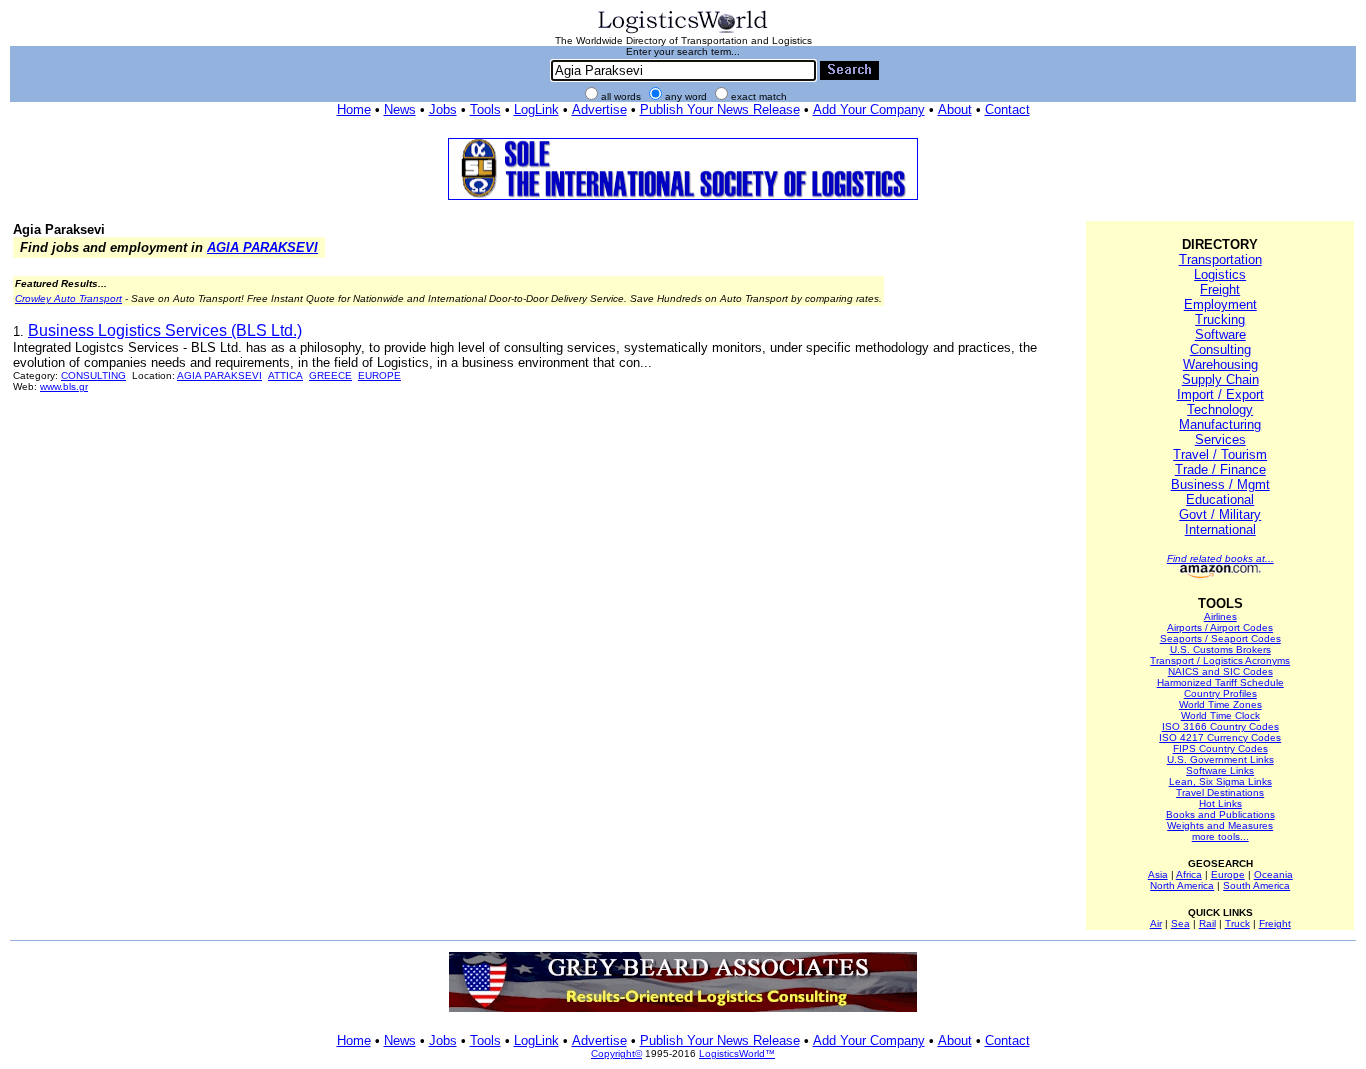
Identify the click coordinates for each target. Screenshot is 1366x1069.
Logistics (1220, 274)
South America (1256, 885)
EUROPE (379, 375)
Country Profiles (1220, 693)
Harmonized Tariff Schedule (1220, 682)
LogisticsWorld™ (737, 1053)
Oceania (1273, 874)
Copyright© (616, 1053)
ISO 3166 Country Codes (1220, 726)
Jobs (443, 109)
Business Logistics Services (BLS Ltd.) (165, 330)
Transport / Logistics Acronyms (1220, 660)
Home (354, 109)
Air (1156, 923)
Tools (485, 109)
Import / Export (1220, 394)
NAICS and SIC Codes (1220, 671)
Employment (1220, 304)
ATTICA (285, 375)
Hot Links (1220, 803)
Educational (1220, 499)
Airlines (1220, 616)
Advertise (599, 109)
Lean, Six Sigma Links (1220, 781)
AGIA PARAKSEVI (262, 247)
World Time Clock (1220, 715)
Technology (1220, 409)
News (400, 109)
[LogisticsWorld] (683, 31)
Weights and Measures (1220, 825)
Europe (1228, 874)
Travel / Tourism (1220, 454)
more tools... (1220, 836)
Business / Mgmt (1220, 484)
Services (1220, 439)
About (955, 109)
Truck (1237, 923)
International (1220, 529)
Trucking (1220, 319)
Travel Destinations (1220, 792)
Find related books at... (1220, 558)
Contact (1007, 109)
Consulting (1220, 349)
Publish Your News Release (720, 109)
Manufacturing (1220, 424)
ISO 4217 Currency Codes (1220, 737)
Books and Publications (1220, 814)
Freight (1220, 289)
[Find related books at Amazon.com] (1220, 574)
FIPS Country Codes (1220, 748)
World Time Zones (1220, 704)
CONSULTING (93, 375)
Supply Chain (1220, 379)
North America (1182, 885)
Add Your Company (869, 109)
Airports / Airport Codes (1220, 627)
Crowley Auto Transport (68, 298)
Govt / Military (1220, 514)
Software (1220, 334)
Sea (1180, 923)
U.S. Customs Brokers (1220, 649)
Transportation (1220, 259)
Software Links (1220, 770)
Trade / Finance (1220, 469)
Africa (1189, 874)
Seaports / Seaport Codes (1220, 638)
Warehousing (1220, 364)
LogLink (536, 109)
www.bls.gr (64, 386)
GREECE (330, 375)
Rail (1207, 923)
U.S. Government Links (1220, 759)
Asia (1158, 874)
